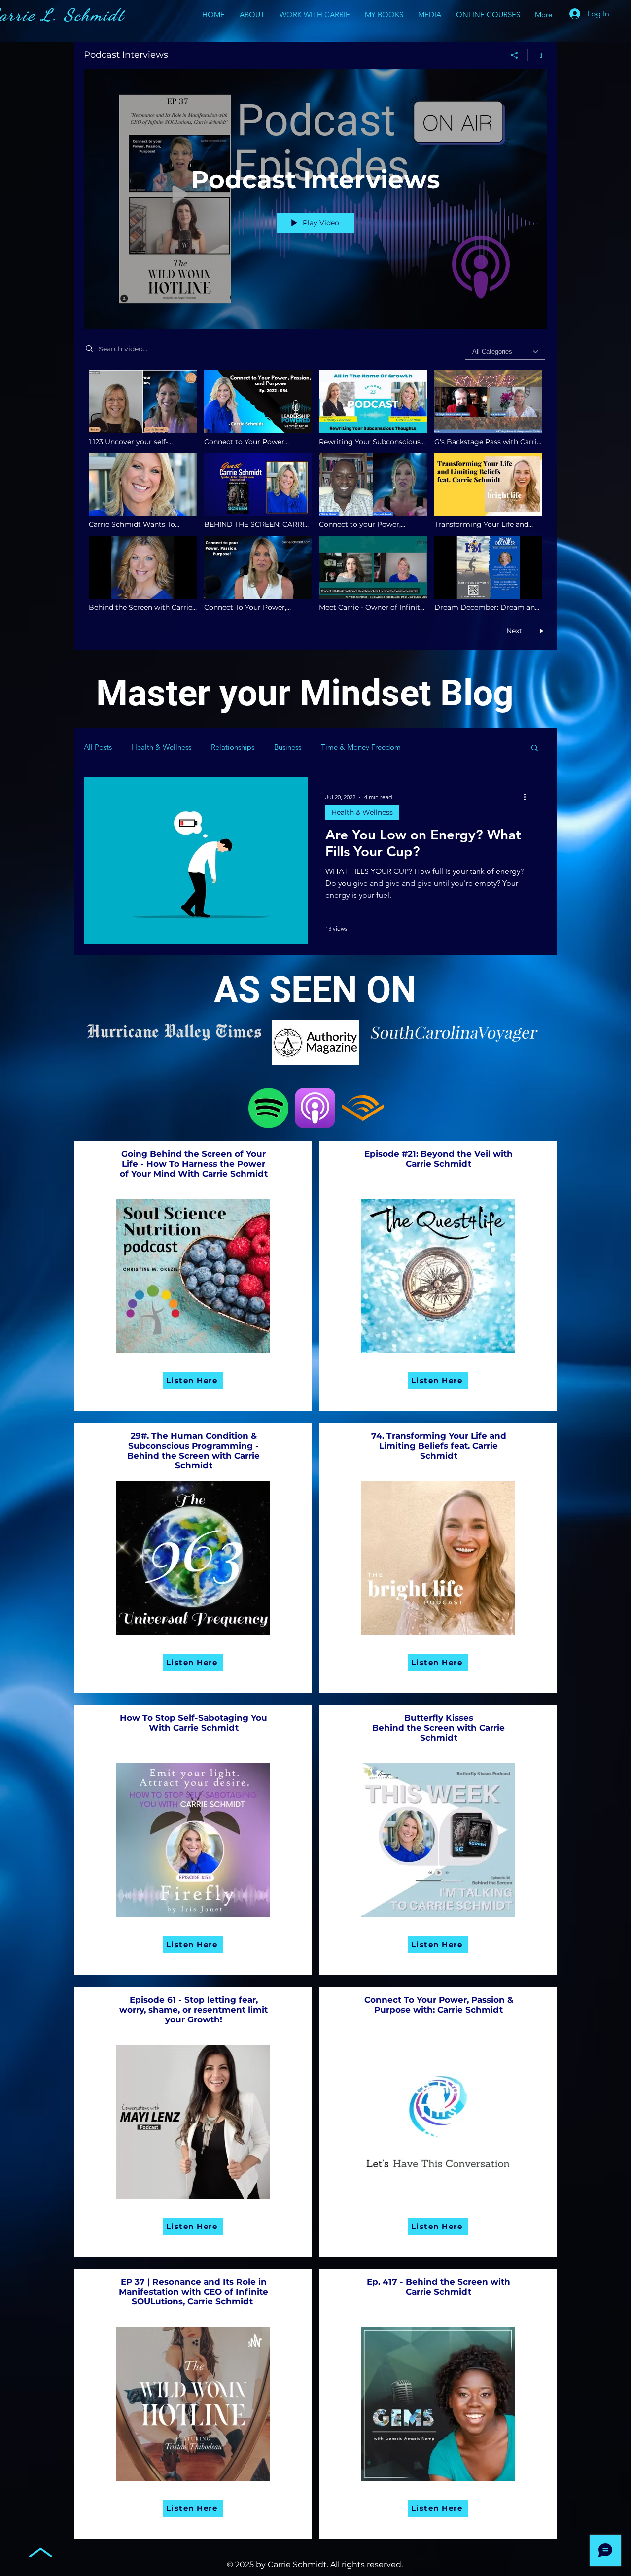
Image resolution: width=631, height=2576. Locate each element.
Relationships (233, 747)
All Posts (98, 747)
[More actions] (528, 797)
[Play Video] (143, 408)
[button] (535, 748)
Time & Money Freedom (361, 747)
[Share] (514, 55)
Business (288, 747)
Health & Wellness (161, 747)
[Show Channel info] (538, 55)
